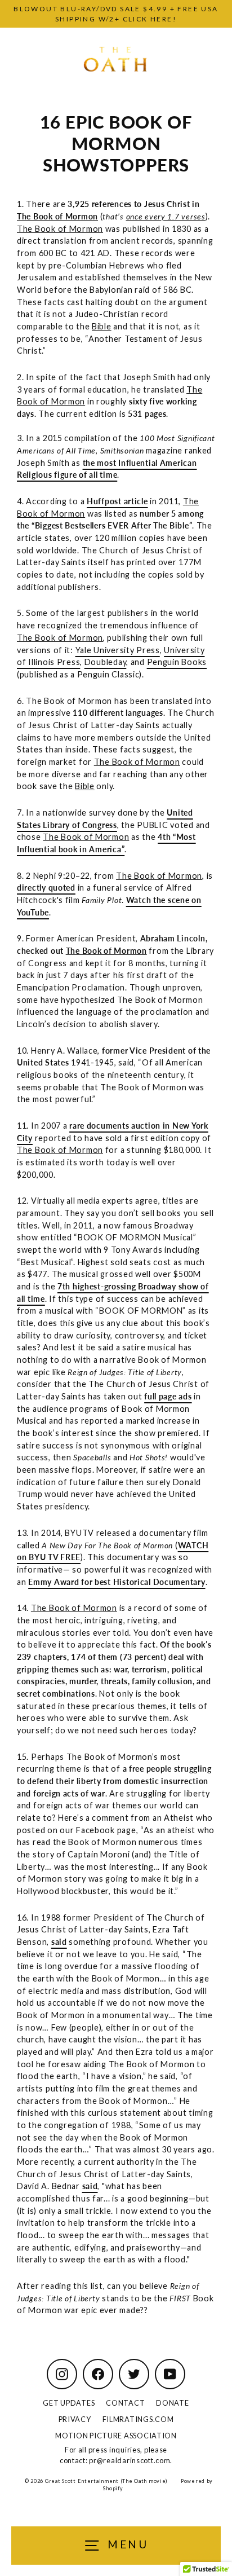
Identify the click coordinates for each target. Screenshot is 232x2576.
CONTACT (125, 2403)
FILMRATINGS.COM (138, 2419)
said (59, 1942)
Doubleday (106, 662)
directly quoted (46, 888)
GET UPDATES (69, 2403)
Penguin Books (177, 662)
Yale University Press (118, 650)
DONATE (172, 2403)
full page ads (168, 1396)
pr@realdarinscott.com (130, 2460)
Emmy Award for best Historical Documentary (117, 1582)
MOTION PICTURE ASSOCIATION (116, 2436)
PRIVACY (75, 2419)
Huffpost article (117, 501)
